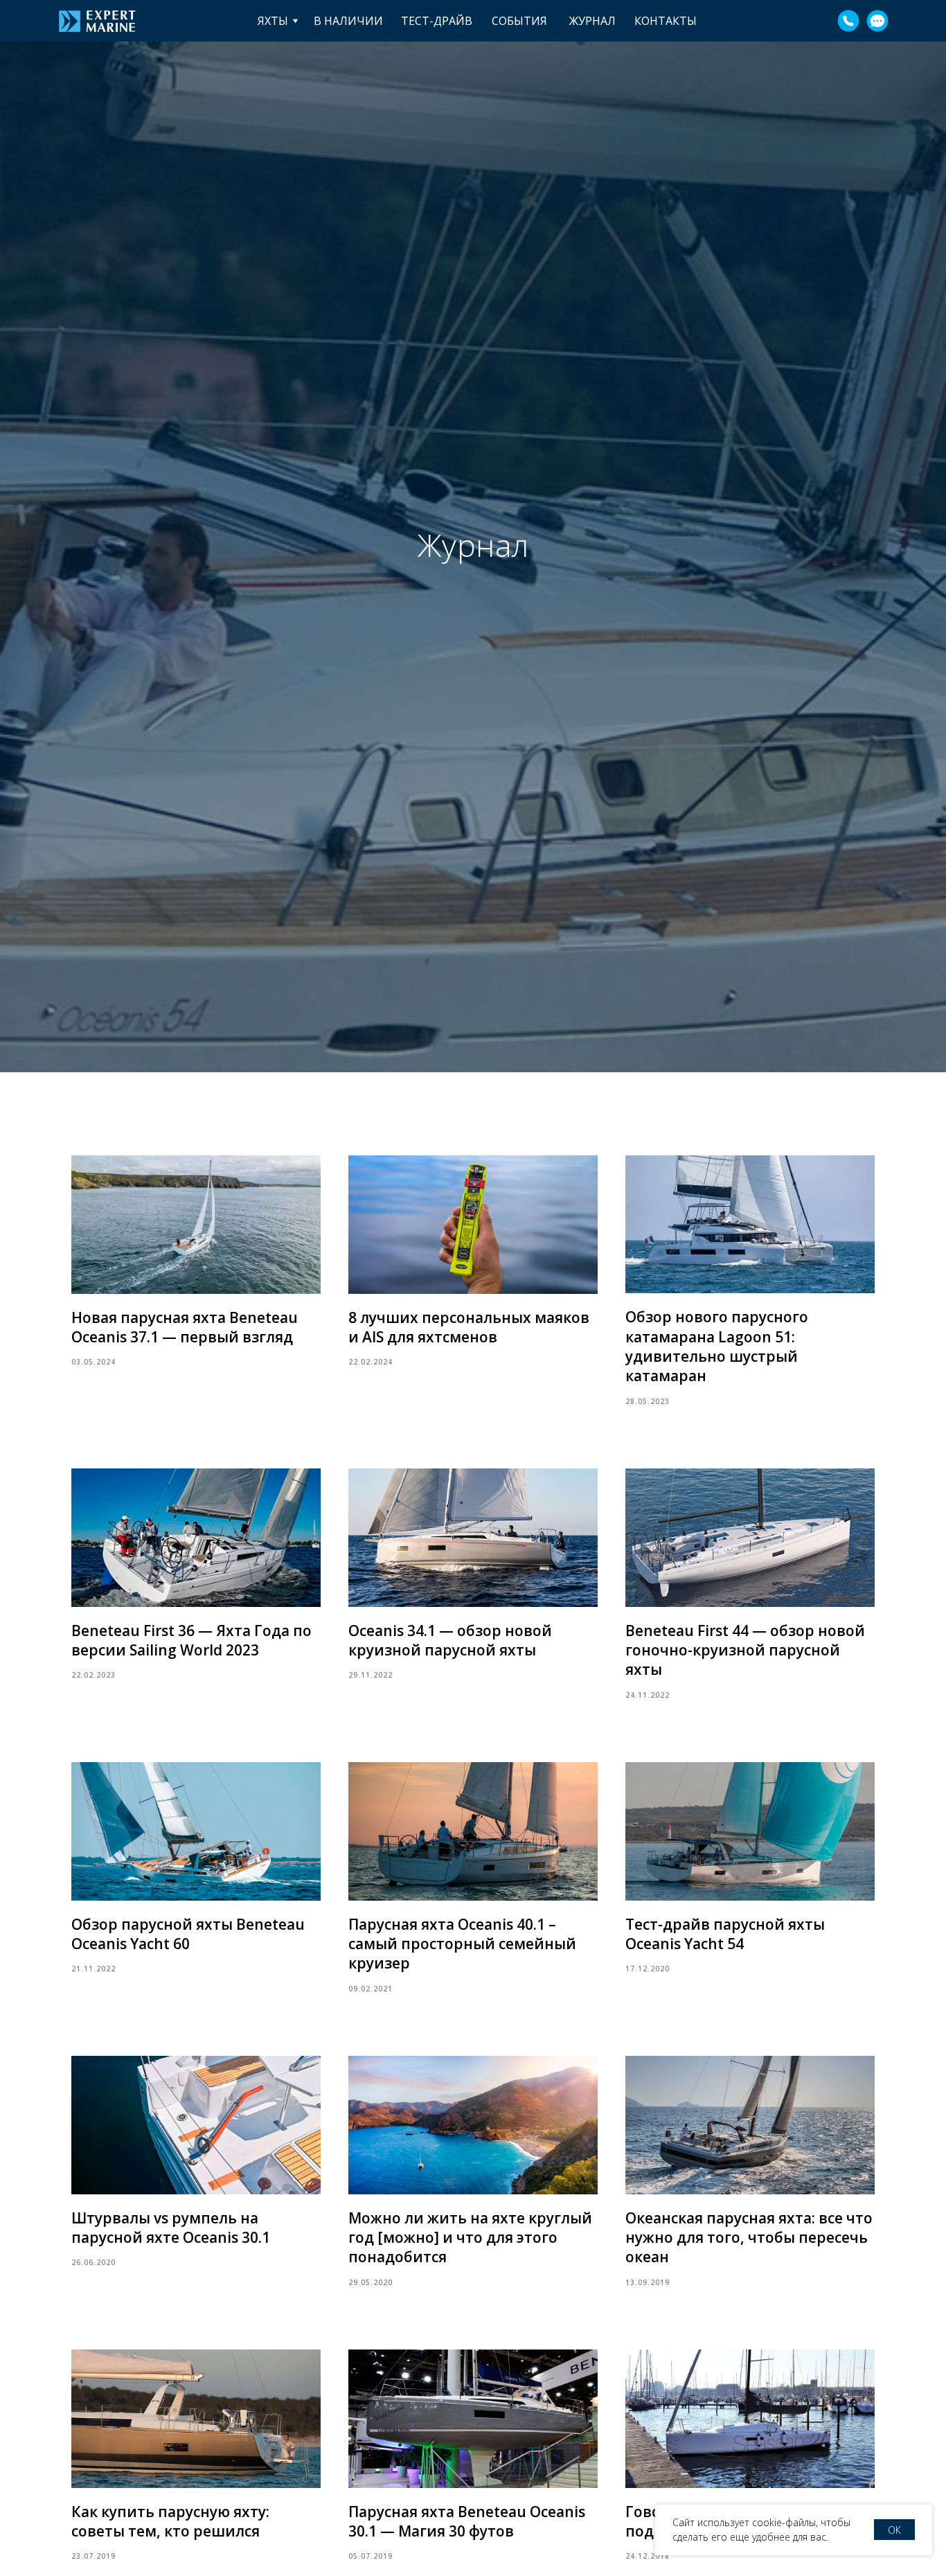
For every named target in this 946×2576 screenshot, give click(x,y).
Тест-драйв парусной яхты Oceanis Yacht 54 (725, 1934)
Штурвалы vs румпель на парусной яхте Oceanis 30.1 (171, 2228)
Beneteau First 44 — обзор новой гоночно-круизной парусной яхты (745, 1650)
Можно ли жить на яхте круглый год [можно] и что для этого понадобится (470, 2238)
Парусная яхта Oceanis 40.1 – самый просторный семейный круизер (462, 1944)
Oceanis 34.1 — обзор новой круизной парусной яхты (450, 1640)
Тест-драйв (437, 21)
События (519, 21)
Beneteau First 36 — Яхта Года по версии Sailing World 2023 (191, 1640)
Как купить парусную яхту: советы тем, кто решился (170, 2521)
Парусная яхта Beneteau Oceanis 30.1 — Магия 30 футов (467, 2521)
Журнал (592, 21)
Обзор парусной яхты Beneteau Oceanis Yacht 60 (188, 1934)
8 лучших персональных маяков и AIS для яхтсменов (469, 1327)
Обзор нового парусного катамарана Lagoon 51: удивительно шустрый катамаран (717, 1346)
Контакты (666, 21)
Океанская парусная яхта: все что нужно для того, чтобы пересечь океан (749, 2238)
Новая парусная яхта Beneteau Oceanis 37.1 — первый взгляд (185, 1327)
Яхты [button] (273, 21)
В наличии (348, 21)
